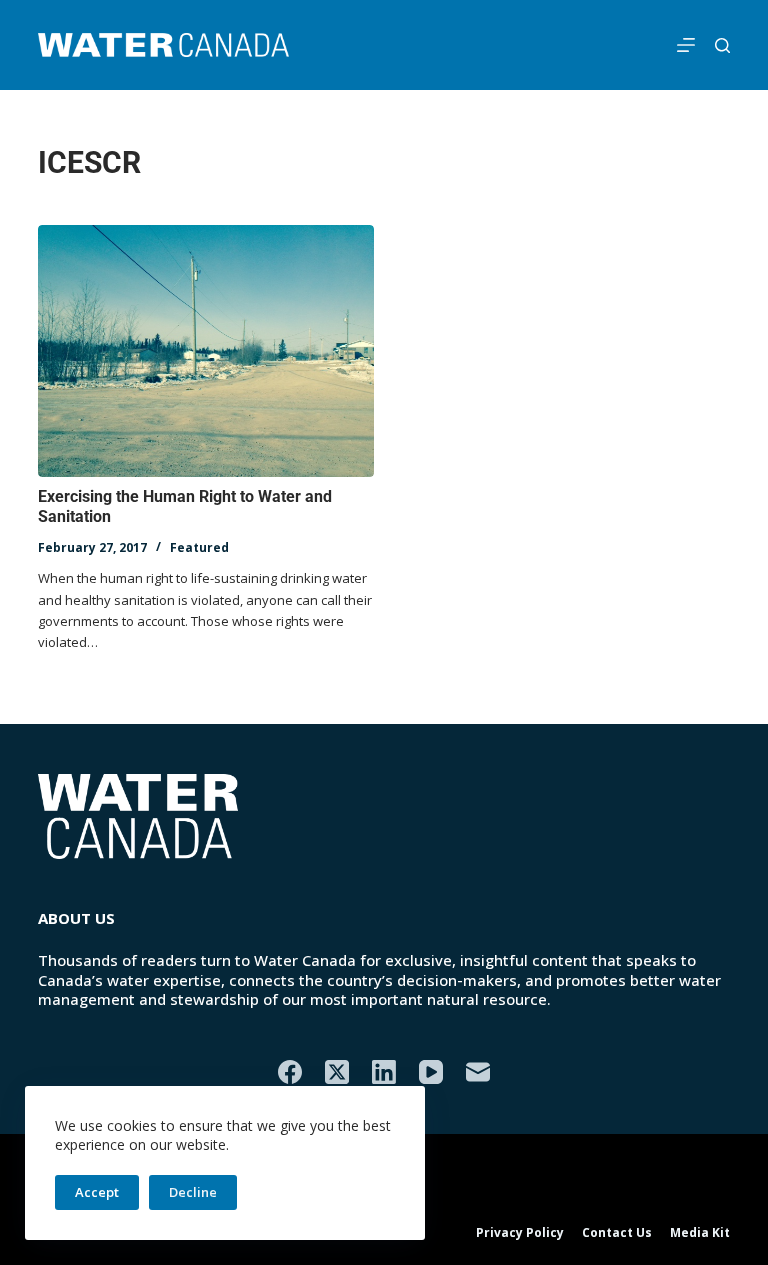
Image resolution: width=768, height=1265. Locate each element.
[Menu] (686, 45)
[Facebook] (290, 1072)
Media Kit (700, 1233)
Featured (199, 547)
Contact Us (617, 1233)
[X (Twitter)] (337, 1072)
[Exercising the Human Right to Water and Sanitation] (206, 351)
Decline (193, 1192)
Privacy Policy (520, 1233)
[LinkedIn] (384, 1072)
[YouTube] (431, 1072)
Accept (97, 1192)
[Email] (478, 1072)
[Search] (722, 45)
